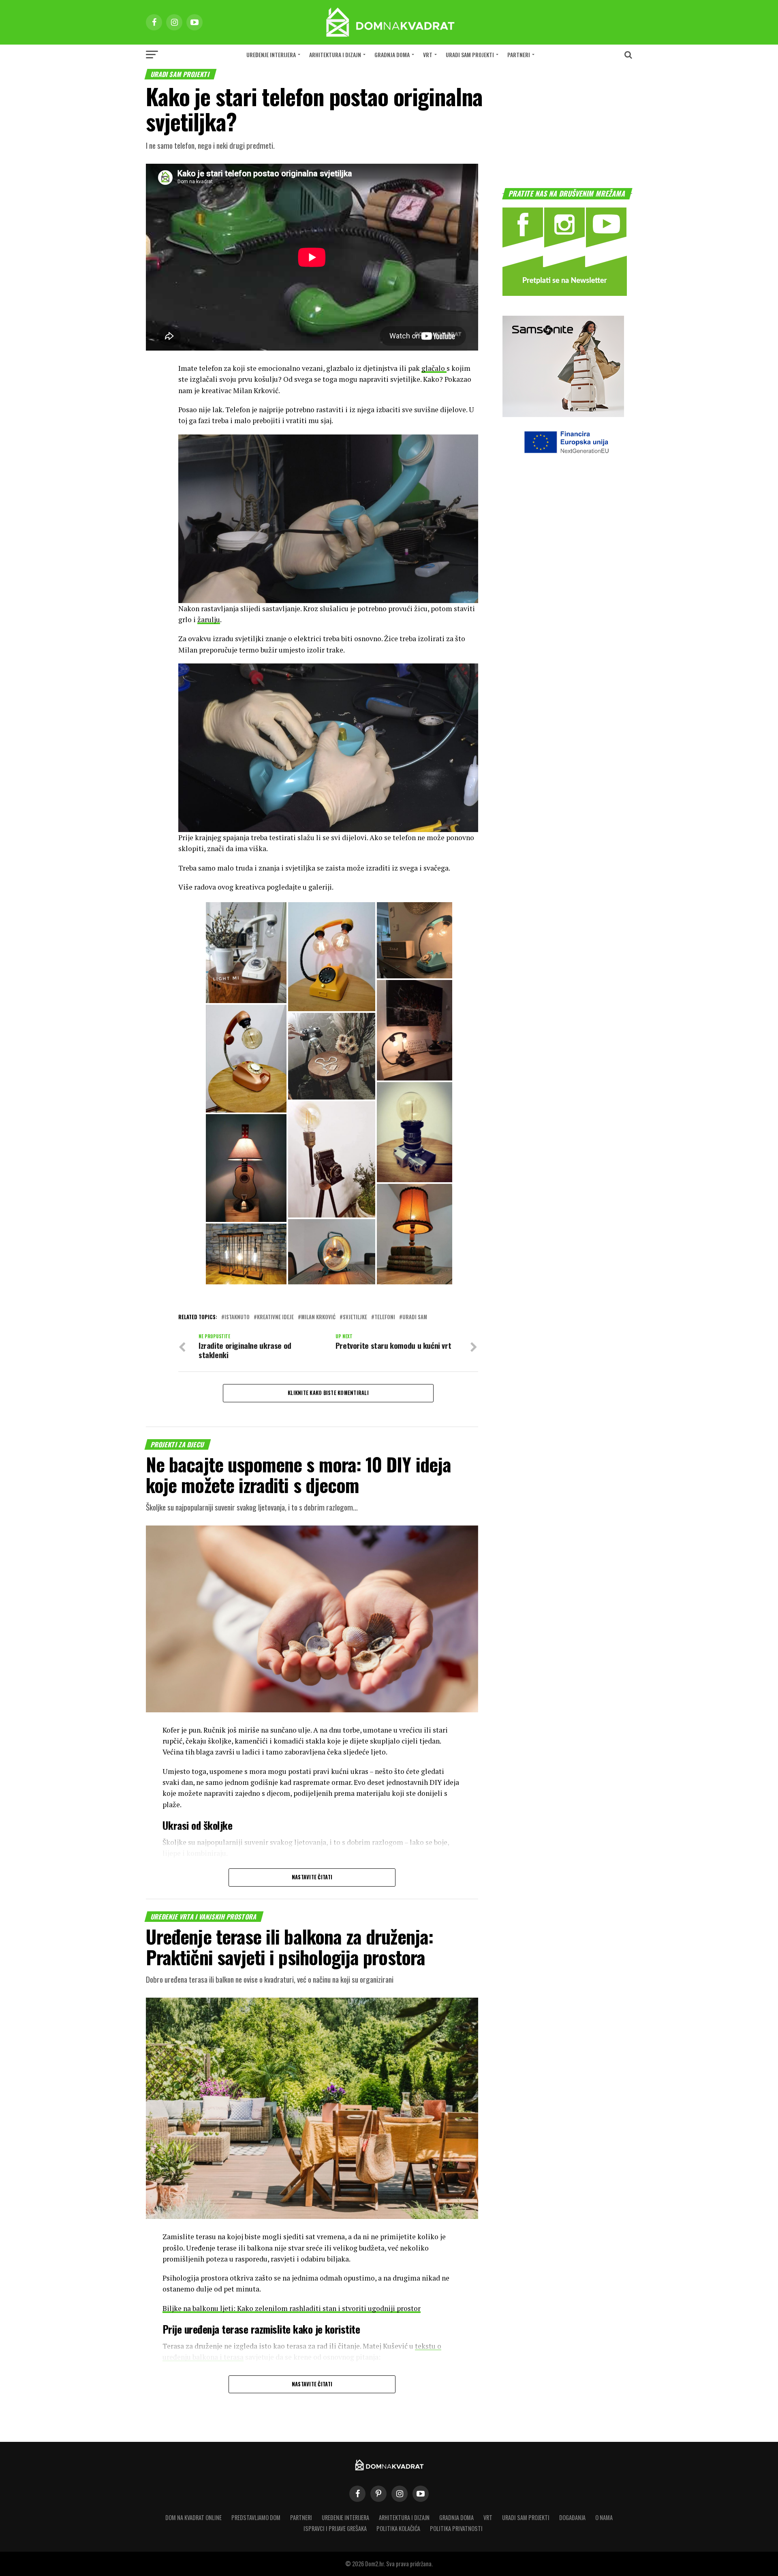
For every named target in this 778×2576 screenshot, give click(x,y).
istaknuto (237, 1317)
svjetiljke (355, 1317)
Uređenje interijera (271, 55)
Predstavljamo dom (256, 2517)
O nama (604, 2517)
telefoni (385, 1317)
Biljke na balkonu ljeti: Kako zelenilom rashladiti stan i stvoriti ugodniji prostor (292, 2308)
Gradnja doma (392, 55)
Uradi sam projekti (470, 55)
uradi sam (415, 1317)
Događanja (572, 2517)
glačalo (434, 368)
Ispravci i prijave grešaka (335, 2528)
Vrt (428, 55)
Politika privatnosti (456, 2528)
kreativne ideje (275, 1317)
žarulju (209, 619)
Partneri (519, 55)
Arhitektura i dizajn (335, 55)
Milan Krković (318, 1317)
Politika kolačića (398, 2528)
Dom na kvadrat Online (193, 2517)
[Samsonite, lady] (563, 414)
